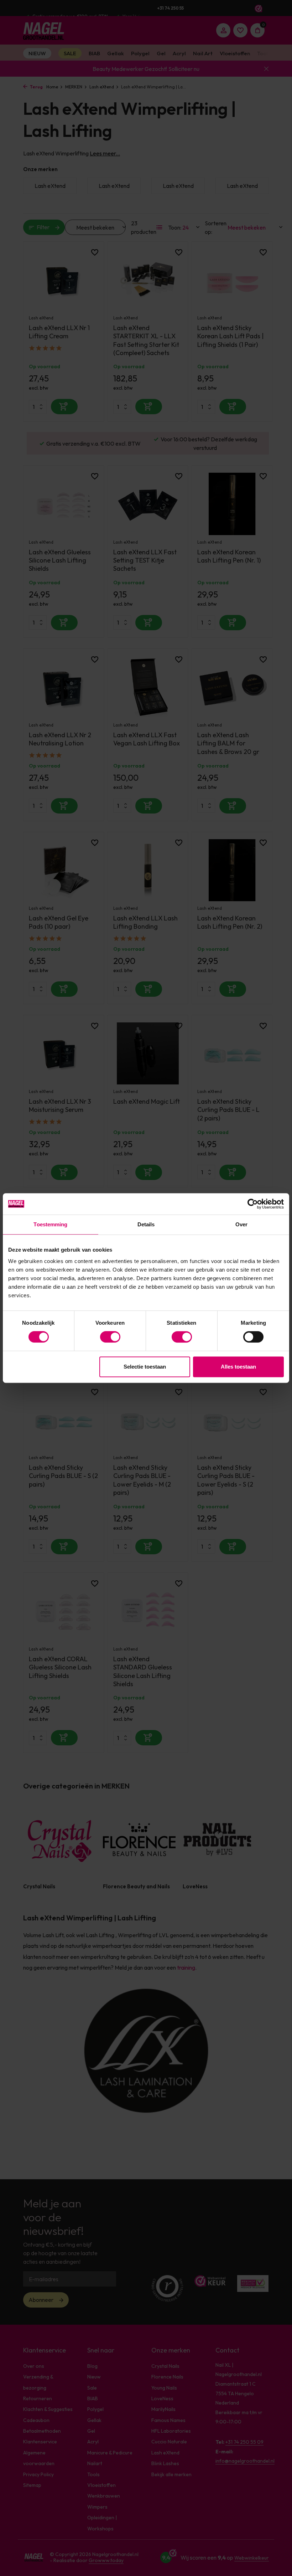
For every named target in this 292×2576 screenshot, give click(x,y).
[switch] (110, 1337)
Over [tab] (241, 1224)
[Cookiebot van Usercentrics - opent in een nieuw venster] (253, 1204)
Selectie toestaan (145, 1367)
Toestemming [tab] (50, 1224)
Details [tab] (146, 1224)
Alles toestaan (238, 1367)
